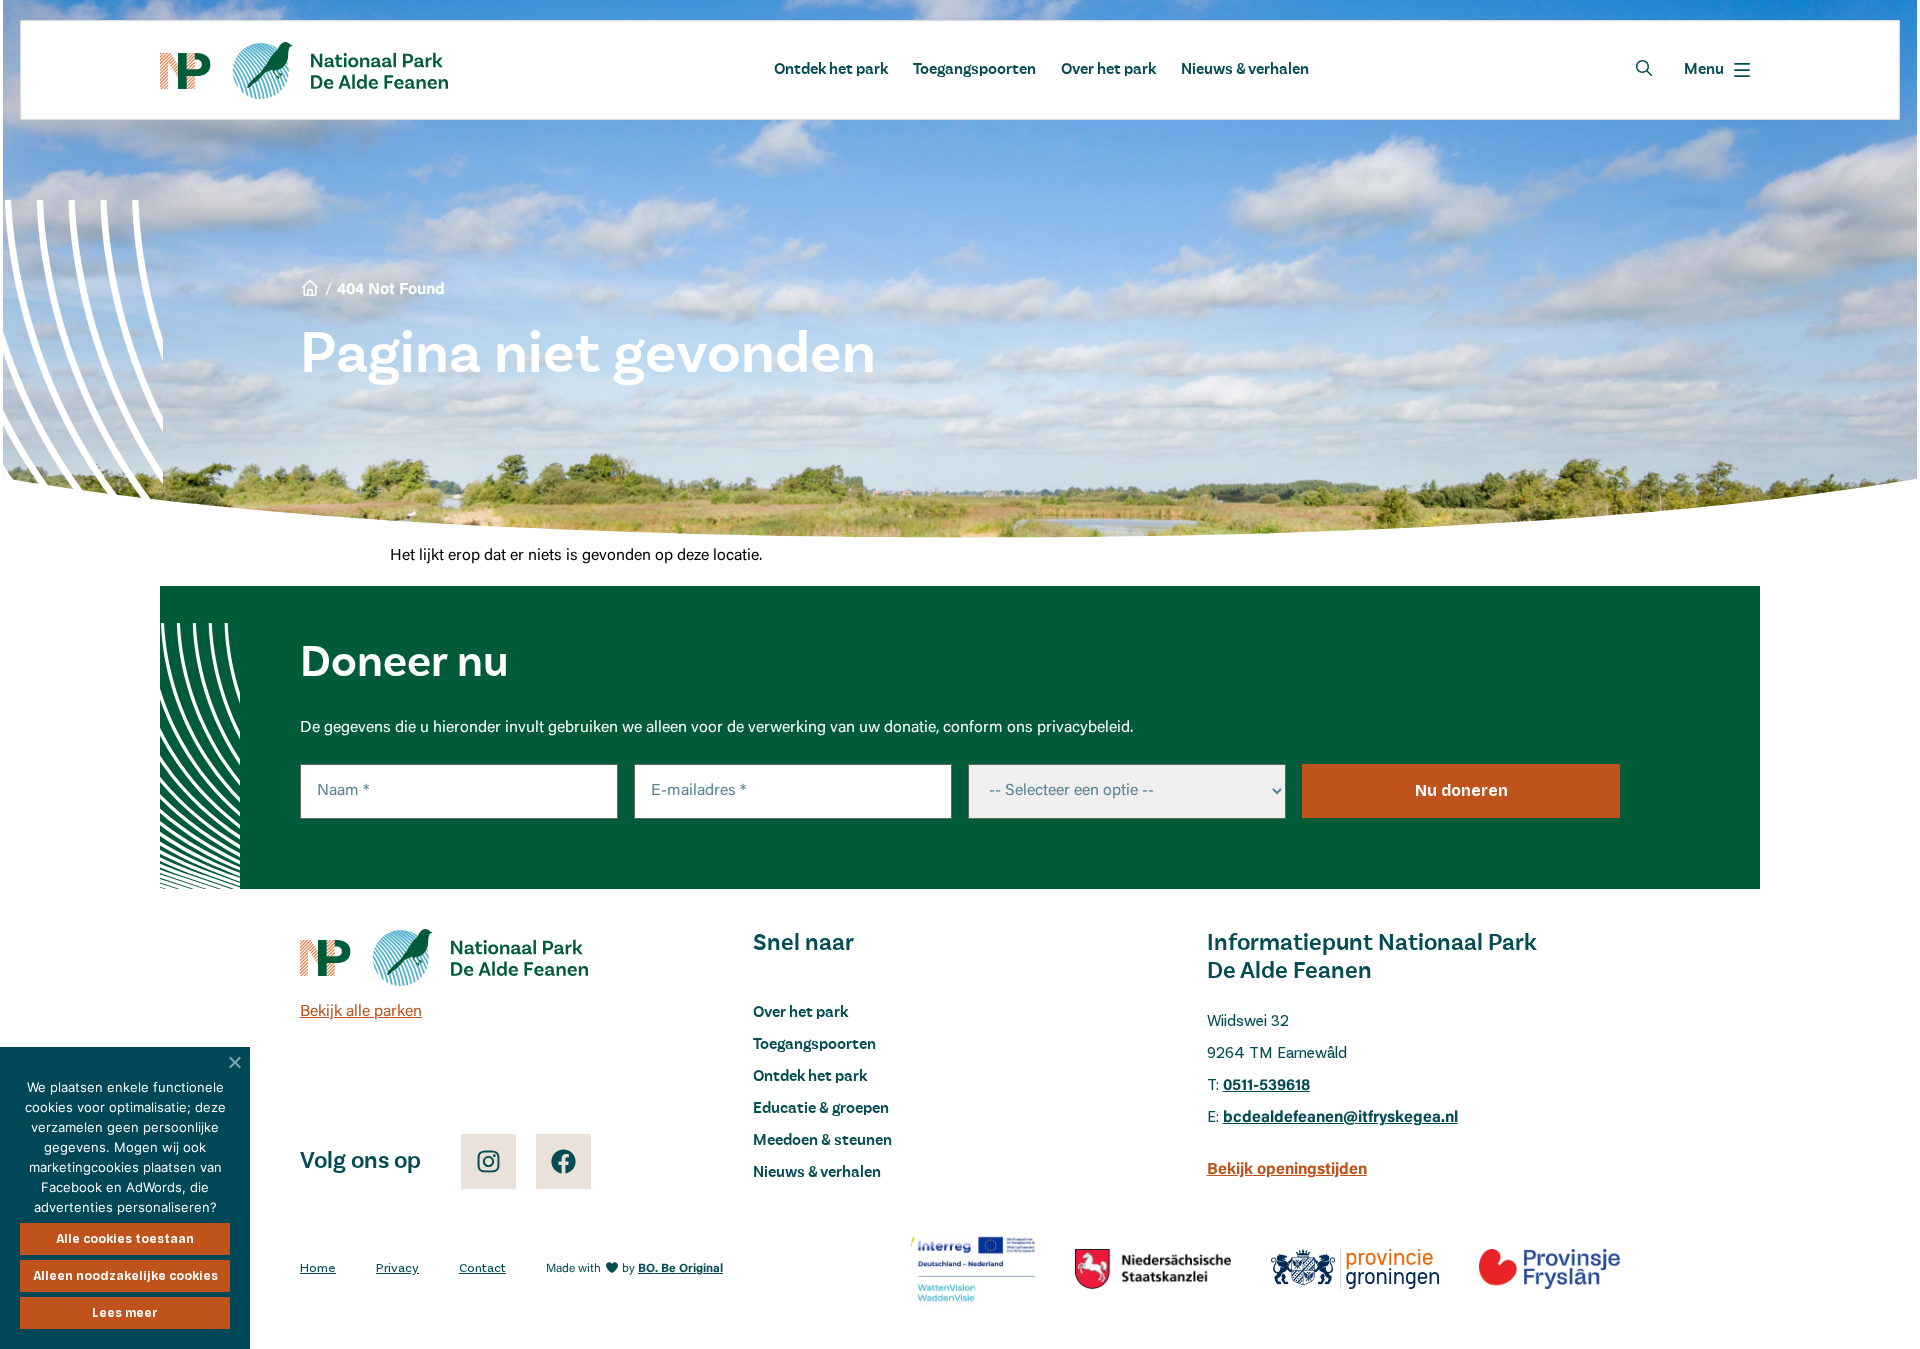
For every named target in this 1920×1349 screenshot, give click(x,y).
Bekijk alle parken (361, 1012)
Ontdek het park (831, 70)
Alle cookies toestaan (125, 1239)
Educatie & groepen (821, 1109)
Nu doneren (1461, 790)
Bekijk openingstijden (1287, 1170)
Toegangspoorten (974, 70)
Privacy (397, 1268)
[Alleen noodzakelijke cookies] (235, 1062)
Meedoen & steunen (822, 1141)
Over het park (1108, 70)
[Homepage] (304, 70)
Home (318, 1268)
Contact (482, 1268)
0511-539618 (1266, 1086)
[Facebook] (563, 1161)
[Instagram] (488, 1161)
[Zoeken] (1644, 68)
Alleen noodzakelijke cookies (125, 1276)
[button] (1717, 70)
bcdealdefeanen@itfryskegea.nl (1340, 1118)
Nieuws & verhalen (1245, 70)
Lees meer (125, 1313)
